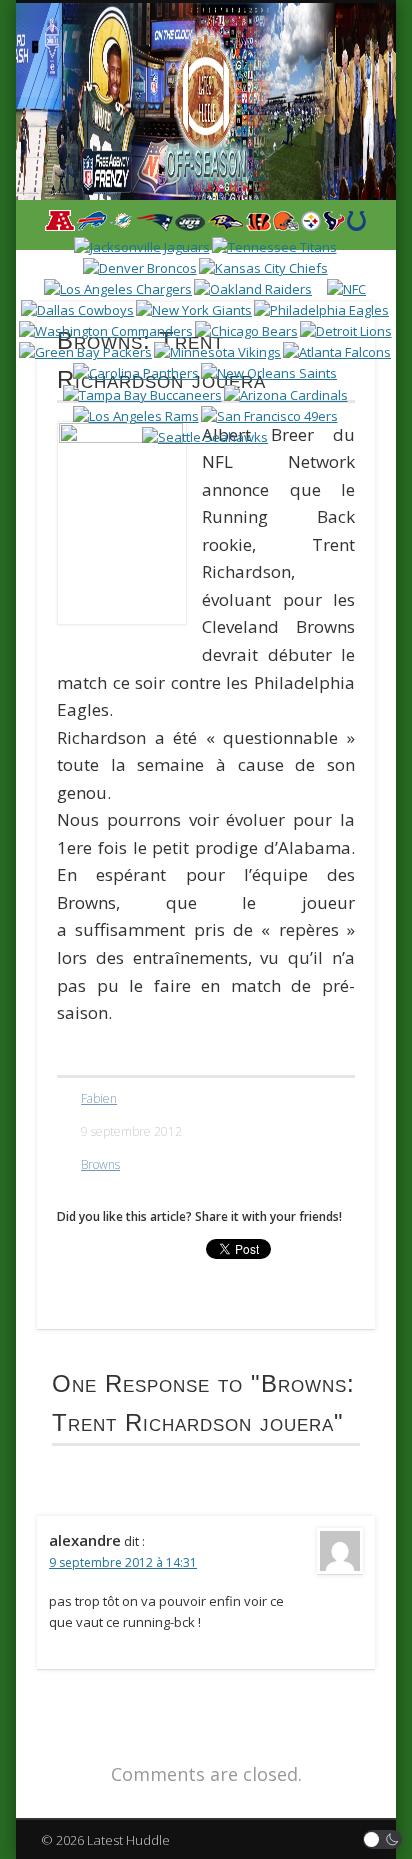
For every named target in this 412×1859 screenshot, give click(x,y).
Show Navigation (323, 179)
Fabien (99, 1098)
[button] (383, 1839)
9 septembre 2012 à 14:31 (123, 1562)
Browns (100, 1164)
